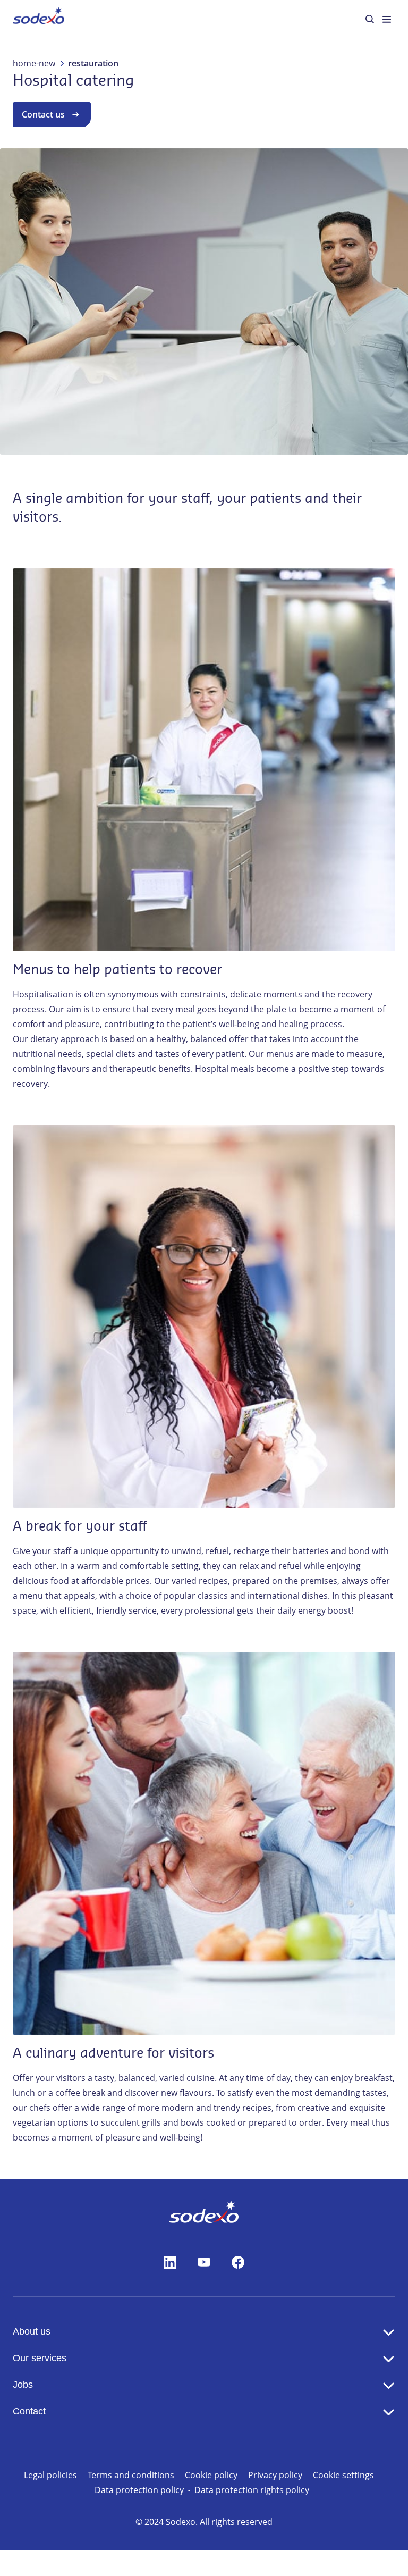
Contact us (43, 114)
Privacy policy (275, 2475)
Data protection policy (139, 2490)
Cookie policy (211, 2475)
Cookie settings (343, 2475)
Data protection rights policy (252, 2490)
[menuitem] (39, 17)
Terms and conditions (131, 2475)
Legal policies (50, 2475)
